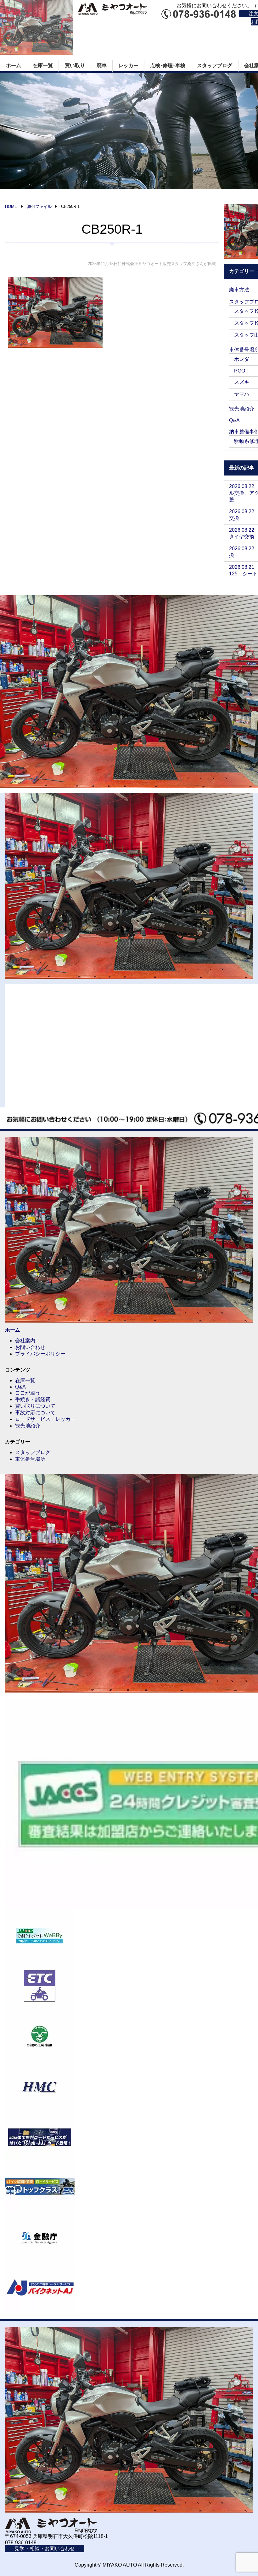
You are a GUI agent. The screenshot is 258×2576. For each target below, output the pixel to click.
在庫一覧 (43, 65)
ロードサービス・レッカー (45, 1419)
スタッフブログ (215, 65)
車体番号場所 (30, 1459)
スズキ (242, 382)
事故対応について (35, 1413)
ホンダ (242, 359)
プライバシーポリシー (40, 1354)
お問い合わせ (30, 1347)
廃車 (102, 65)
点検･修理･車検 (168, 65)
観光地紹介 (242, 409)
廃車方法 (239, 290)
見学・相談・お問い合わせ (45, 2549)
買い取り (75, 65)
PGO (240, 371)
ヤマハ (242, 394)
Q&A (234, 420)
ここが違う (28, 1393)
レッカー (128, 65)
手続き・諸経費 (33, 1399)
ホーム (14, 65)
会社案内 (25, 1341)
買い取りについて (35, 1406)
